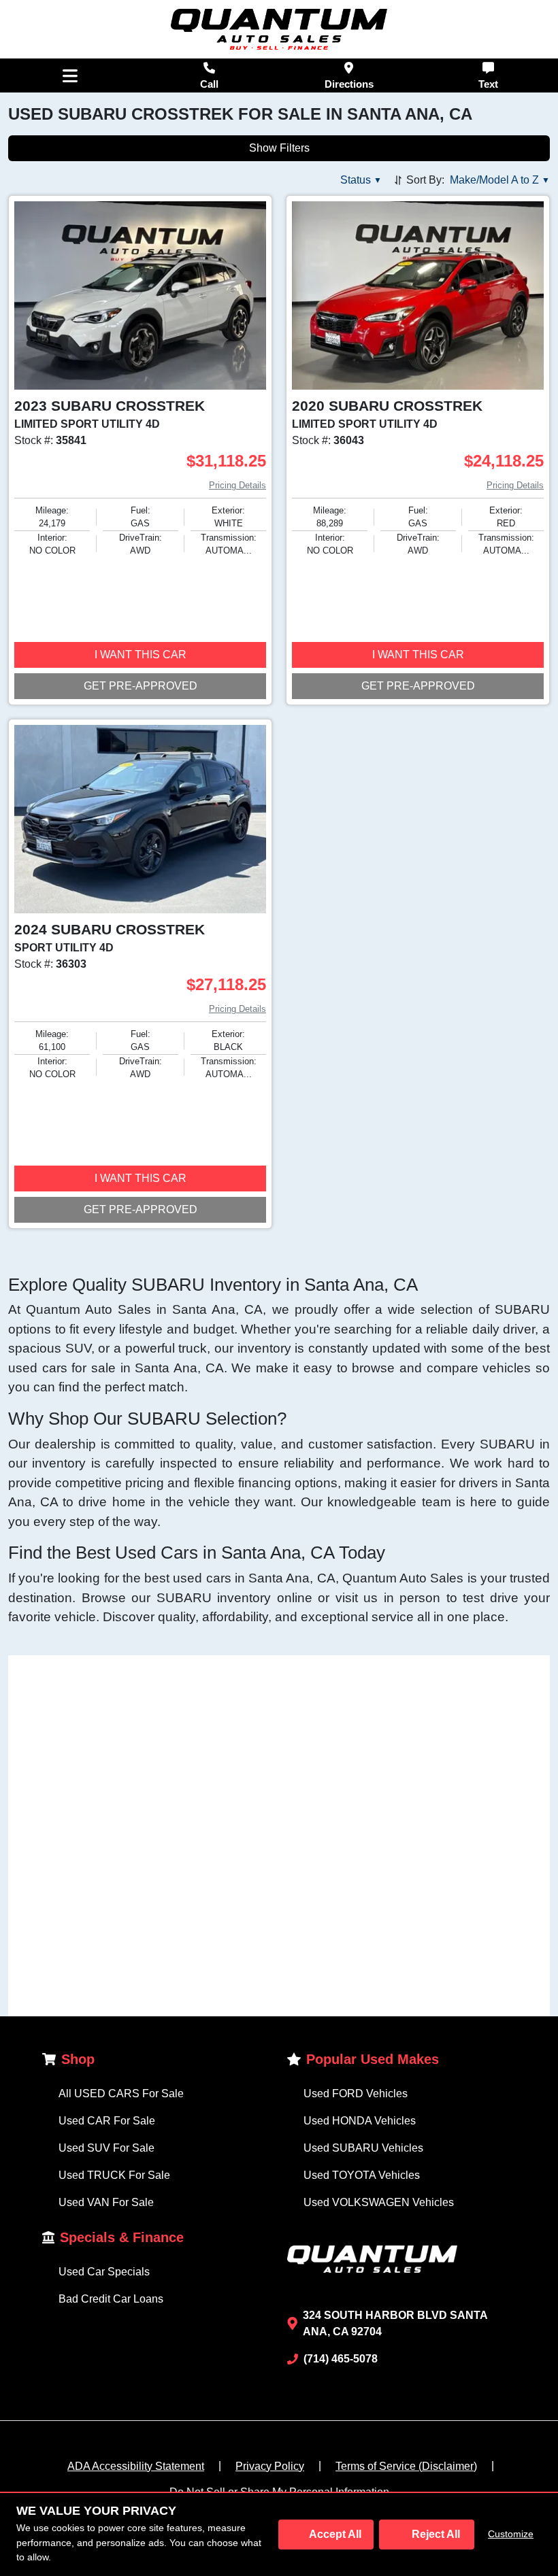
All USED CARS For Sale (121, 2094)
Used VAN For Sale (106, 2202)
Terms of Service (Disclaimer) (406, 2466)
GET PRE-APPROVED (141, 686)
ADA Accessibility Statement (136, 2466)
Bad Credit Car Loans (111, 2299)
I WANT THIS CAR (141, 655)
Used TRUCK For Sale (114, 2175)
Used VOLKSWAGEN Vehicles (379, 2202)
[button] (361, 180)
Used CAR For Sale (107, 2121)
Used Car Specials (104, 2272)
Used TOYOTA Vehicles (362, 2175)
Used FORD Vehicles (356, 2094)
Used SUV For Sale (106, 2148)
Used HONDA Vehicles (360, 2121)
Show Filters (279, 148)
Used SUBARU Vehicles (363, 2148)
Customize (511, 2534)
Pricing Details (237, 485)
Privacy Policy (270, 2466)
